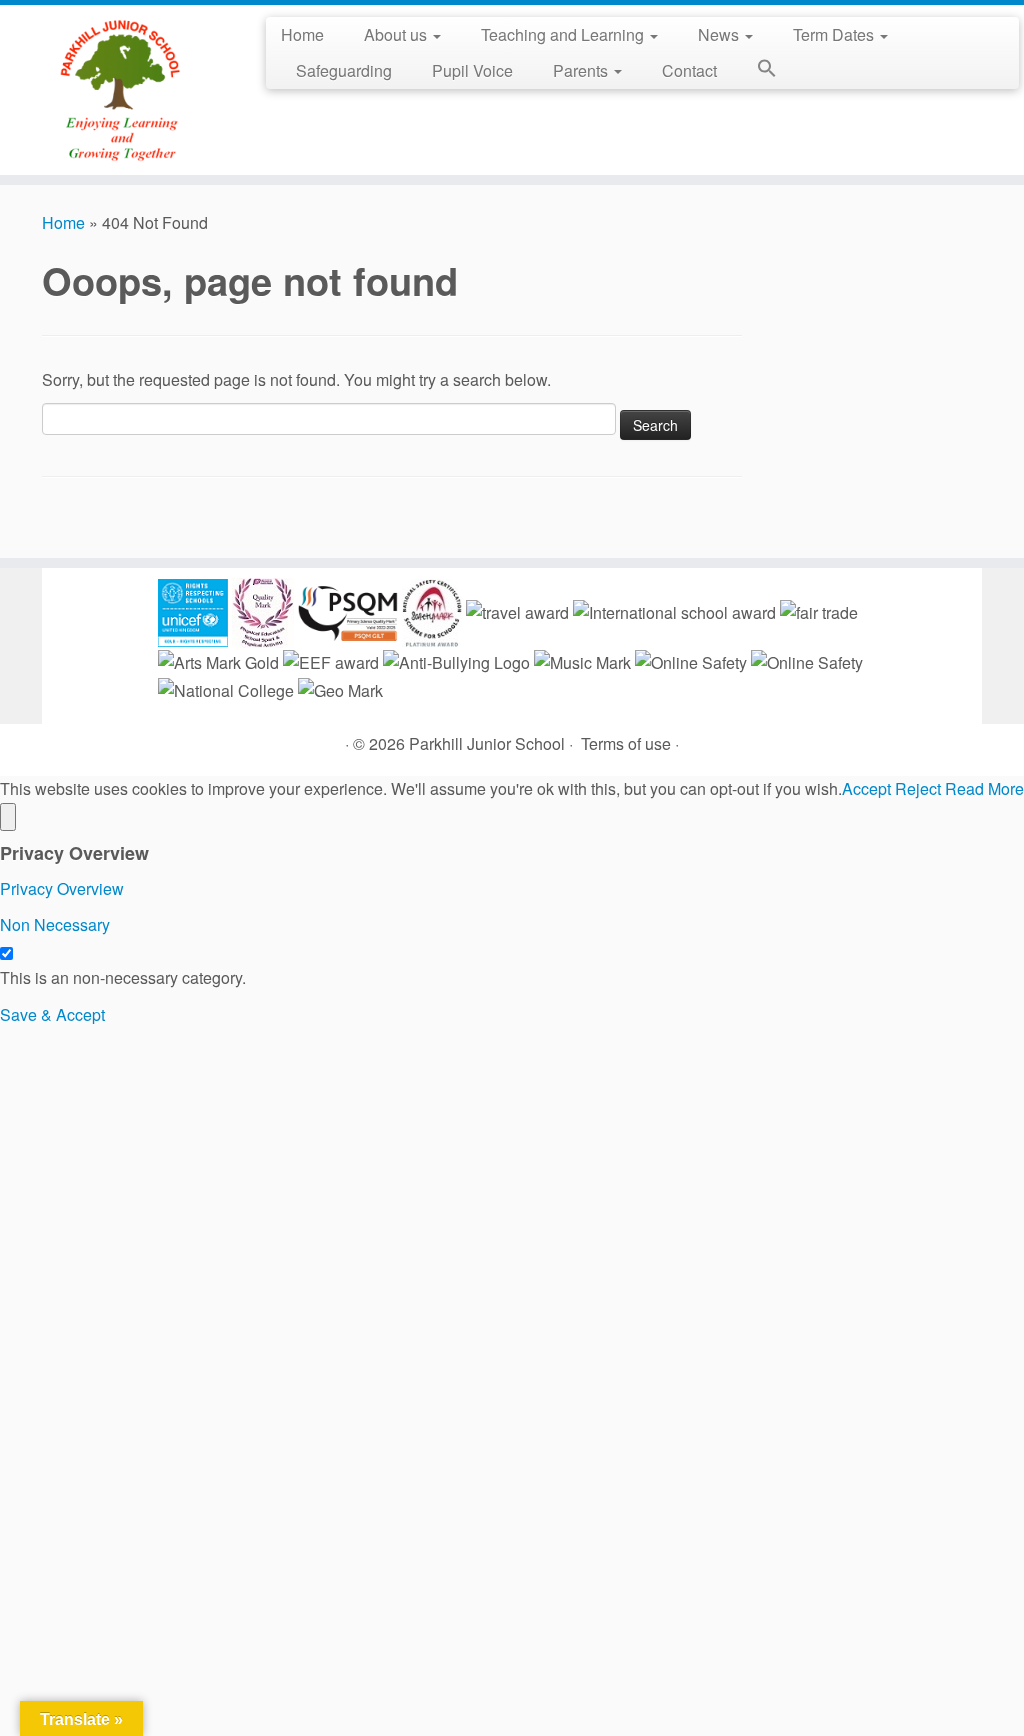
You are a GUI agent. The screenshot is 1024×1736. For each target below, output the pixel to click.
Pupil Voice (472, 70)
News (720, 34)
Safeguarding (344, 70)
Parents (582, 70)
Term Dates (835, 34)
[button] (757, 71)
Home (302, 34)
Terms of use (626, 743)
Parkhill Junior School (487, 743)
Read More (984, 788)
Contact (689, 70)
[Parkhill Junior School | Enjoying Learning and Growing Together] (120, 90)
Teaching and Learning (564, 34)
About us (397, 34)
